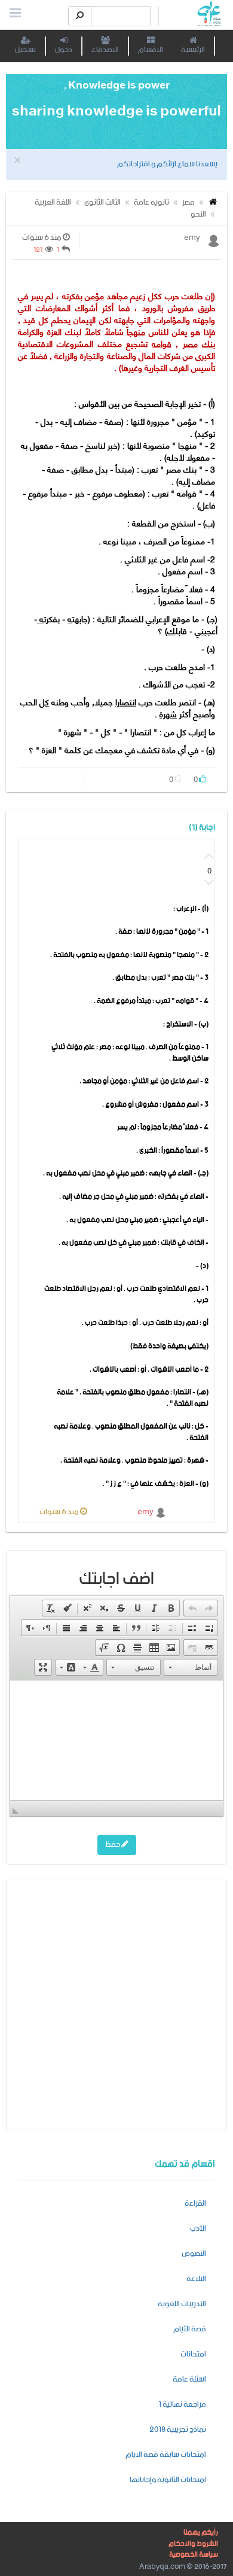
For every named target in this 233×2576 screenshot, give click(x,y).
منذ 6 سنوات (60, 1512)
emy (146, 1512)
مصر (188, 203)
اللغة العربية (53, 203)
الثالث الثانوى (102, 203)
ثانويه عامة (151, 203)
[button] (209, 1608)
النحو (198, 214)
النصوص (194, 2254)
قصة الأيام (190, 2329)
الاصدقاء (105, 50)
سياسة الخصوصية (194, 2555)
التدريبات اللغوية (182, 2304)
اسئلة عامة (189, 2379)
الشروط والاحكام (193, 2544)
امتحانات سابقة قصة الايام (166, 2455)
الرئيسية (193, 50)
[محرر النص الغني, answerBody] (116, 1740)
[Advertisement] (116, 2004)
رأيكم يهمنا (201, 2533)
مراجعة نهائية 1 (182, 2405)
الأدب (198, 2229)
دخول (64, 50)
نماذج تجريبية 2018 (178, 2430)
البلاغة (196, 2279)
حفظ (113, 1845)
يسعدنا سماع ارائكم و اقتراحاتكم (167, 164)
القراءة (195, 2204)
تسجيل (25, 50)
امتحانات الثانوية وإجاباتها (168, 2480)
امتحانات (193, 2354)
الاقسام (151, 50)
